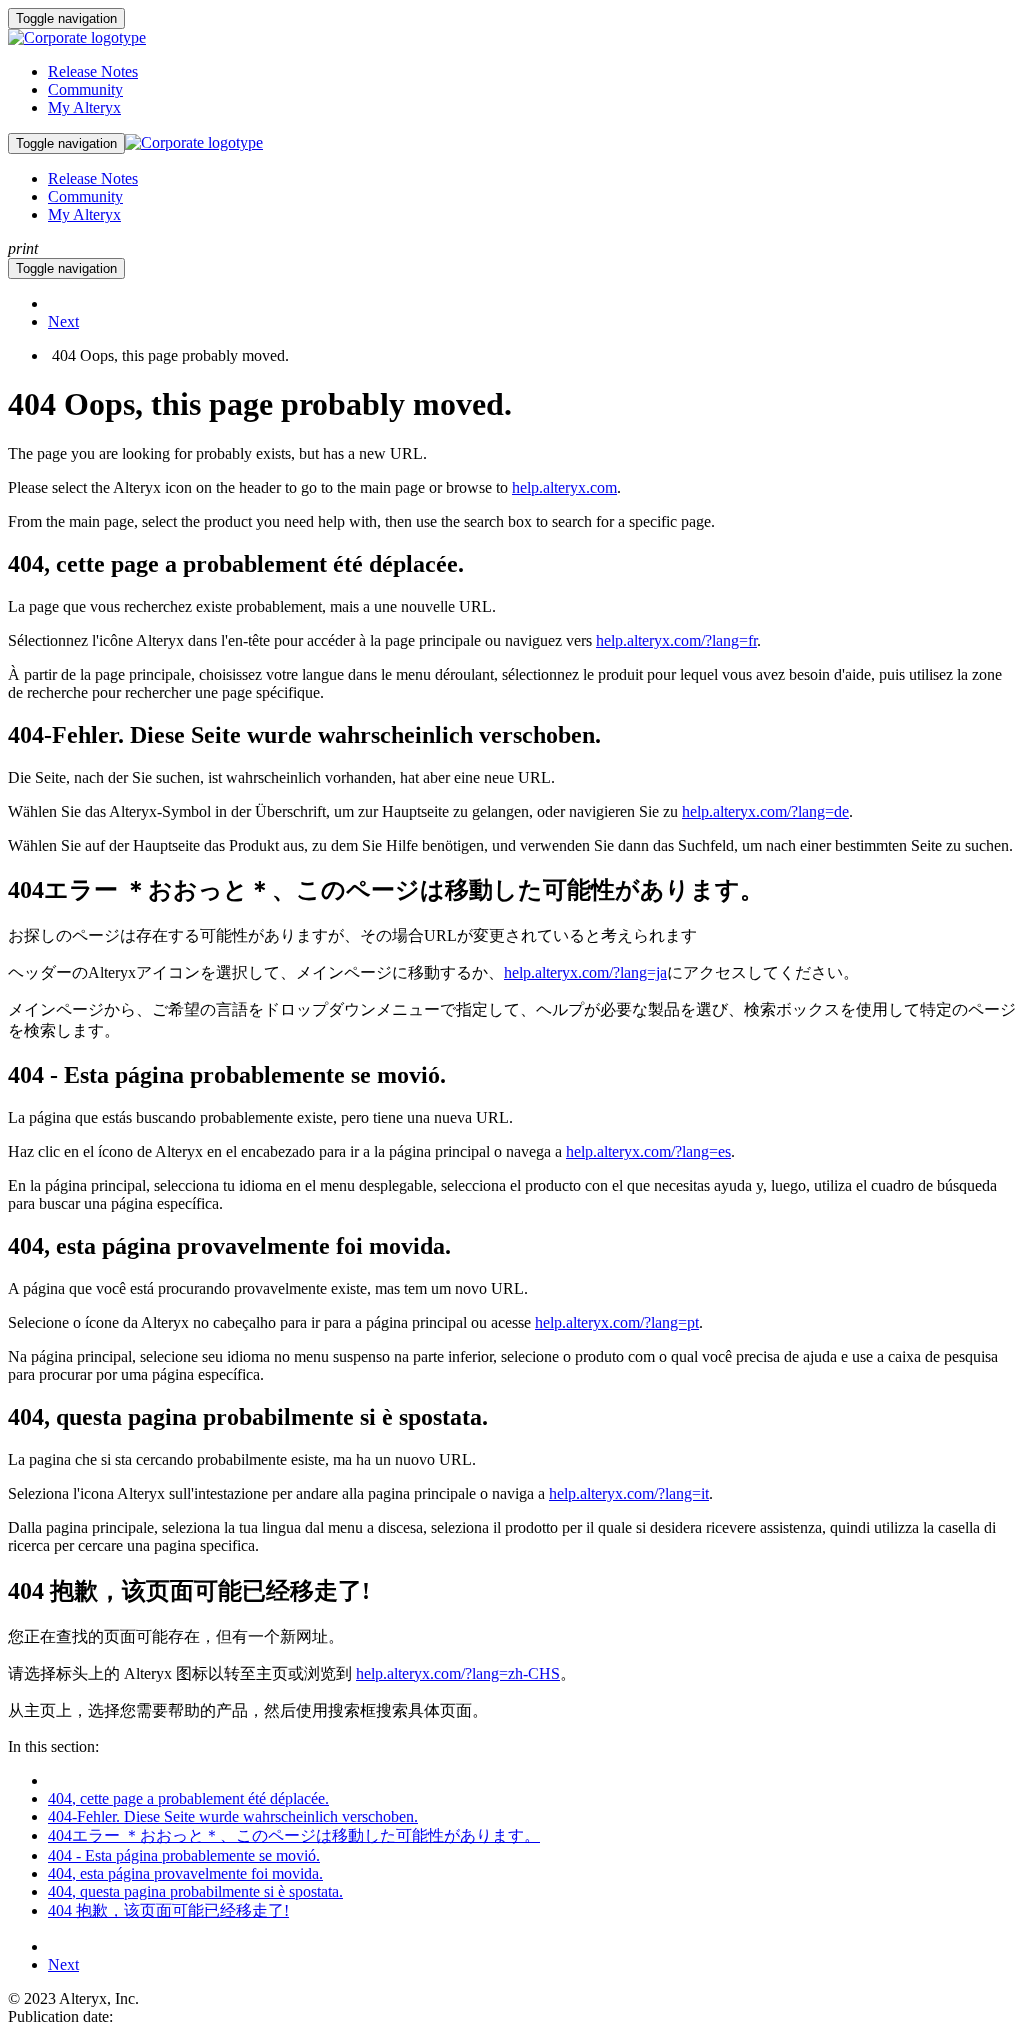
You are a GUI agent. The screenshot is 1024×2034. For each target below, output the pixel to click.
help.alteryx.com (564, 487)
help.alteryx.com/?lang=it (629, 1493)
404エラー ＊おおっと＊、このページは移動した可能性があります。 (294, 1835)
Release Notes (93, 71)
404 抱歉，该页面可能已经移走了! (168, 1910)
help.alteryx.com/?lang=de (765, 811)
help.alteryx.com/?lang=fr (676, 640)
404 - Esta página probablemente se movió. (184, 1855)
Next (63, 321)
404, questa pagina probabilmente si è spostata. (195, 1891)
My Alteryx (84, 107)
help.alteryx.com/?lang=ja (585, 972)
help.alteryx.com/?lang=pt (617, 1322)
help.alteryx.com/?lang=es (648, 1151)
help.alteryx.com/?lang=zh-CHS (458, 1673)
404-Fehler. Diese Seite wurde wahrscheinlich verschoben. (233, 1816)
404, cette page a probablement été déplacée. (188, 1798)
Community (85, 89)
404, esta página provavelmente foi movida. (185, 1873)
